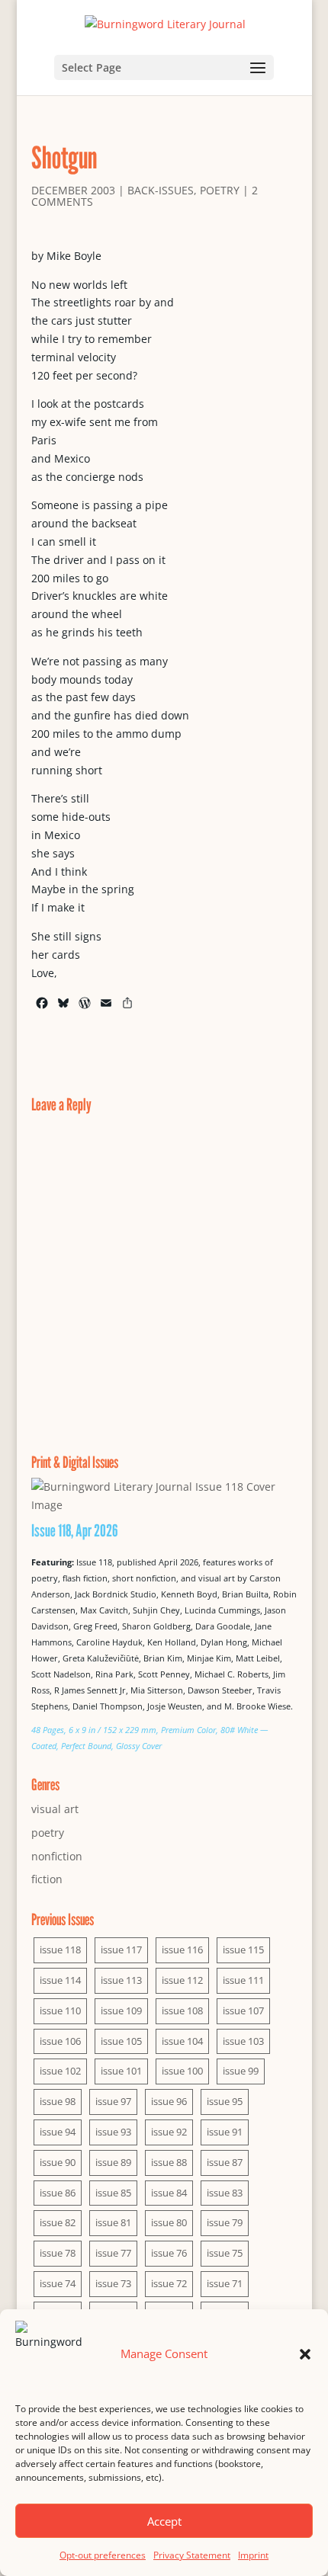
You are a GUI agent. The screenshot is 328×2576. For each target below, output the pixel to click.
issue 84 (169, 2193)
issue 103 (243, 2041)
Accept (164, 2521)
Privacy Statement (192, 2555)
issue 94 (58, 2132)
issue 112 (182, 1980)
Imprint (253, 2555)
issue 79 (225, 2222)
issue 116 (182, 1950)
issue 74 (58, 2283)
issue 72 (169, 2283)
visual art (55, 1809)
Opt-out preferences (103, 2555)
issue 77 (113, 2253)
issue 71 (225, 2283)
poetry (220, 190)
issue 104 (182, 2041)
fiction (47, 1879)
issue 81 (113, 2222)
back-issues (161, 190)
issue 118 (60, 1950)
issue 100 (182, 2071)
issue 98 (58, 2101)
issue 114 (60, 1980)
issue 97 (113, 2101)
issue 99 (241, 2071)
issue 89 (113, 2162)
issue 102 (60, 2071)
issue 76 (169, 2253)
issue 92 (169, 2132)
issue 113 (121, 1980)
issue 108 (182, 2010)
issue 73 (113, 2283)
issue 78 (58, 2253)
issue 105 (121, 2041)
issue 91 (225, 2132)
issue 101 (121, 2071)
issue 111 (243, 1980)
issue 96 (169, 2101)
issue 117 (121, 1950)
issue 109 (121, 2010)
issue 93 (113, 2132)
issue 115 (243, 1950)
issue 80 (169, 2222)
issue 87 (225, 2162)
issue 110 (60, 2010)
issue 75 (225, 2253)
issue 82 (58, 2222)
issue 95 (225, 2101)
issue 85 (113, 2193)
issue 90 (58, 2162)
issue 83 (225, 2193)
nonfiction (57, 1856)
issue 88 (169, 2162)
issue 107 (243, 2010)
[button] (305, 2354)
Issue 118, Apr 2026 (75, 1530)
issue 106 (60, 2041)
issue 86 (58, 2193)
